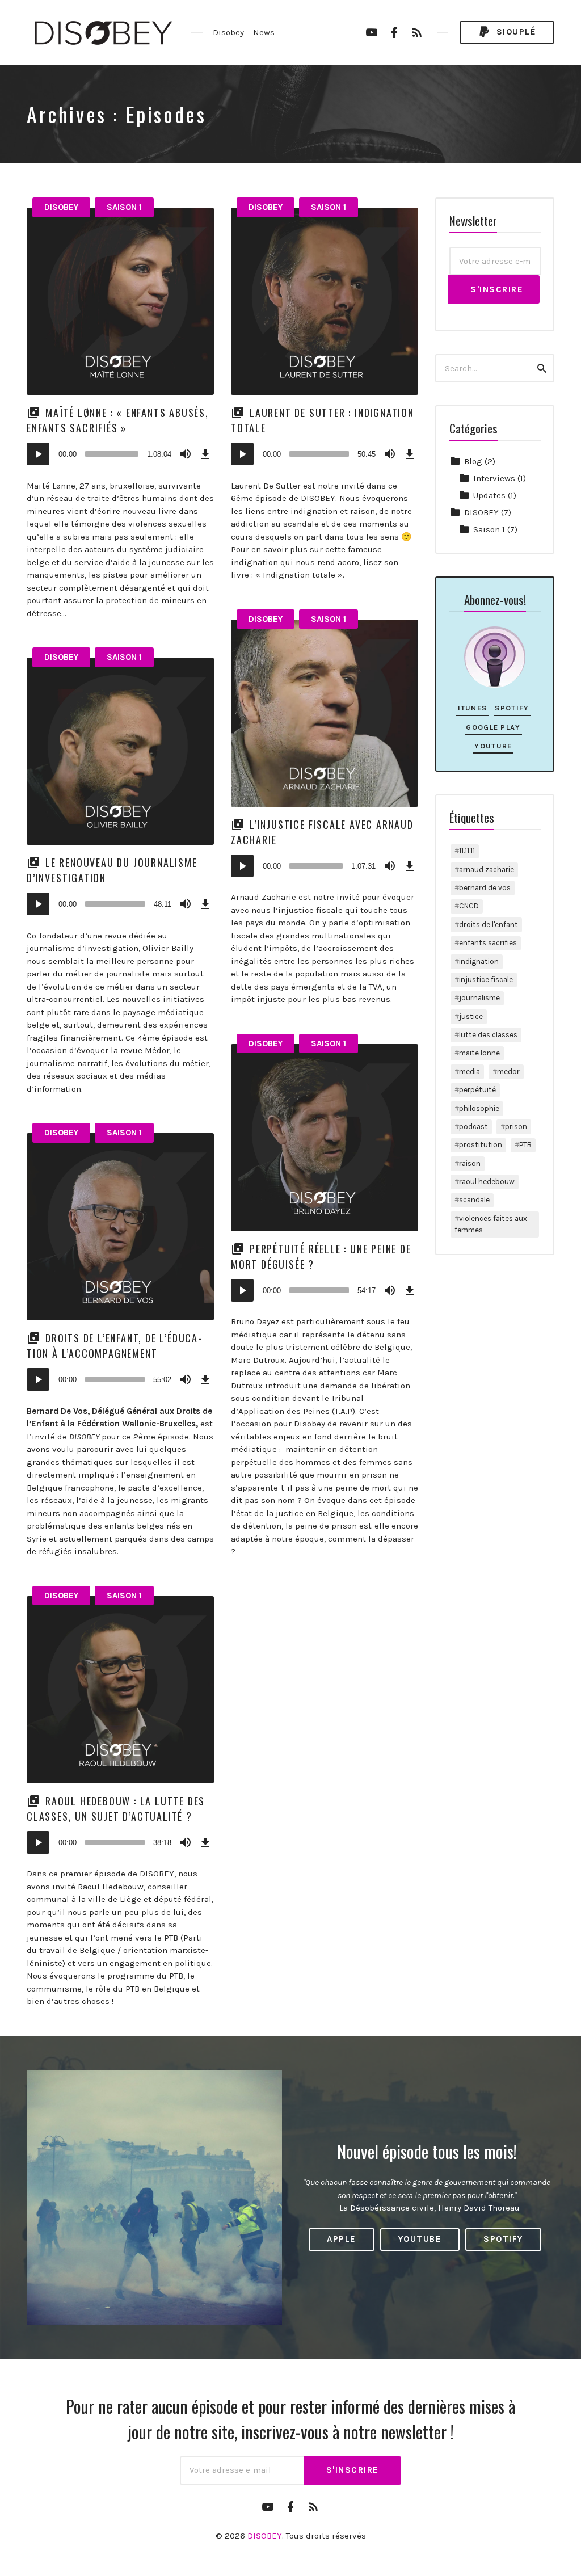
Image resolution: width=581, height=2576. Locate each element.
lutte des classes (488, 1035)
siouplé (515, 32)
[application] (120, 454)
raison (470, 1163)
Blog (473, 461)
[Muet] (186, 454)
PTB (525, 1145)
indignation (479, 961)
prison (516, 1127)
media (470, 1072)
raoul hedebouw (487, 1182)
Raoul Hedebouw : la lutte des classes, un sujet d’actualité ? (116, 1809)
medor (508, 1072)
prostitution (481, 1145)
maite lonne (479, 1053)
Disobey (228, 32)
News (264, 32)
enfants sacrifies (488, 943)
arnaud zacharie (487, 870)
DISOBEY (61, 207)
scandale (474, 1200)
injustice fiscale (486, 980)
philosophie (479, 1108)
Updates (489, 495)
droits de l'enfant (489, 925)
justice (471, 1016)
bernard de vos (485, 888)
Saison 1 (124, 207)
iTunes (473, 708)
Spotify (512, 708)
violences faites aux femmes (491, 1224)
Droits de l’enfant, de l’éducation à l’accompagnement (114, 1346)
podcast (473, 1127)
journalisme (479, 998)
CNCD (469, 906)
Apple (342, 2239)
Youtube (493, 746)
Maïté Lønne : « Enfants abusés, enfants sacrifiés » (118, 420)
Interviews (494, 478)
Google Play (493, 727)
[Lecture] (38, 454)
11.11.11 (467, 851)
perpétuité (477, 1090)
